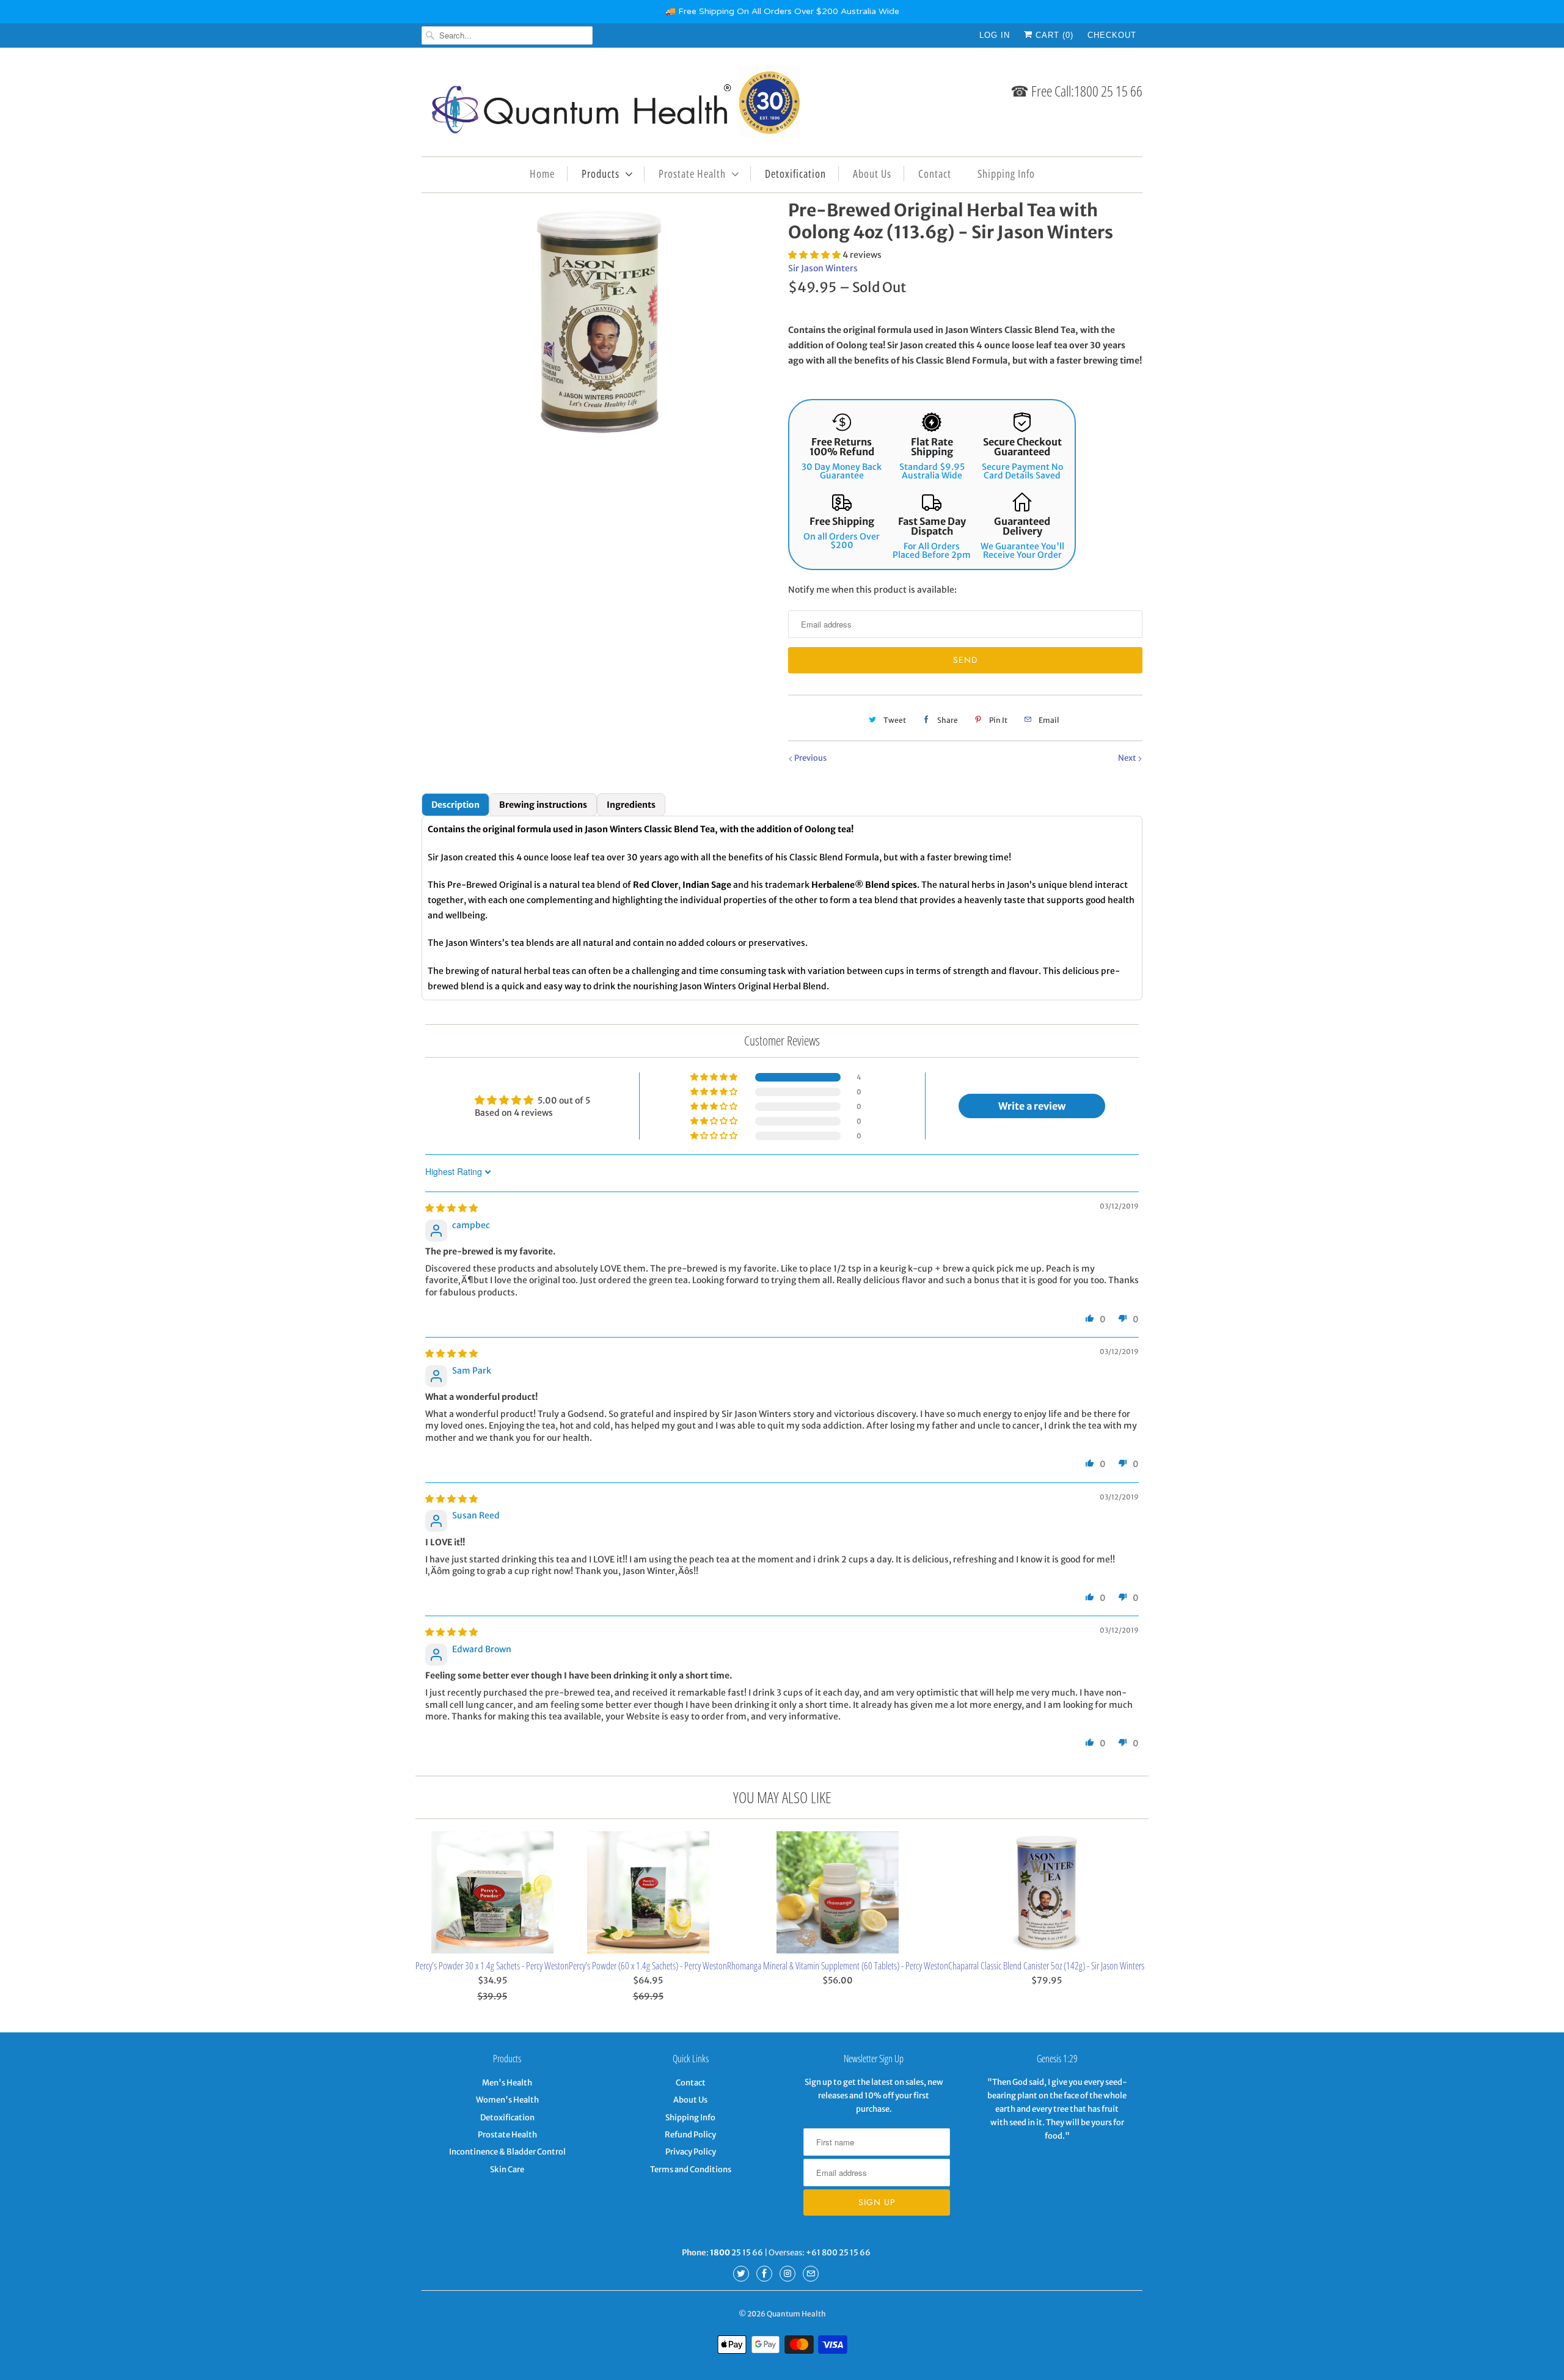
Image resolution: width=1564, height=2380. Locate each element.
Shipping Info (1006, 174)
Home (542, 174)
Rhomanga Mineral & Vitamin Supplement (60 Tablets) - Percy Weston (838, 1966)
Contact (935, 174)
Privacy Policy (691, 2152)
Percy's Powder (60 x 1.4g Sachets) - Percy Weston (648, 1966)
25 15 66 (736, 2253)
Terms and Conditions (691, 2169)
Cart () (1053, 35)
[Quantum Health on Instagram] (787, 2274)
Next (1128, 758)
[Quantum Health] (611, 105)
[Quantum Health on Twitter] (741, 2274)
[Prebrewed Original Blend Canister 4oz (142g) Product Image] (599, 321)
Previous (810, 758)
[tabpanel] (782, 908)
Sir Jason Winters (823, 268)
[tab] (455, 805)
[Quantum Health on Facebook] (764, 2274)
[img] (451, 1208)
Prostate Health (692, 174)
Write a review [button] (1032, 1106)
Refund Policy (690, 2135)
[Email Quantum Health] (811, 2274)
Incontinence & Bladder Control (507, 2152)
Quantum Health (796, 2314)
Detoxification (795, 174)
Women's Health (507, 2100)
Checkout (1112, 35)
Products (601, 174)
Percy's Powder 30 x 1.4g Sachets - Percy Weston (492, 1966)
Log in (995, 35)
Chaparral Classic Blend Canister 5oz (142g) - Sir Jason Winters (1046, 1966)
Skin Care (507, 2169)
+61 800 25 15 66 (838, 2253)
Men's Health (507, 2083)
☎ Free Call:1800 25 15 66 (1076, 91)
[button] (815, 255)
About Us (872, 174)
